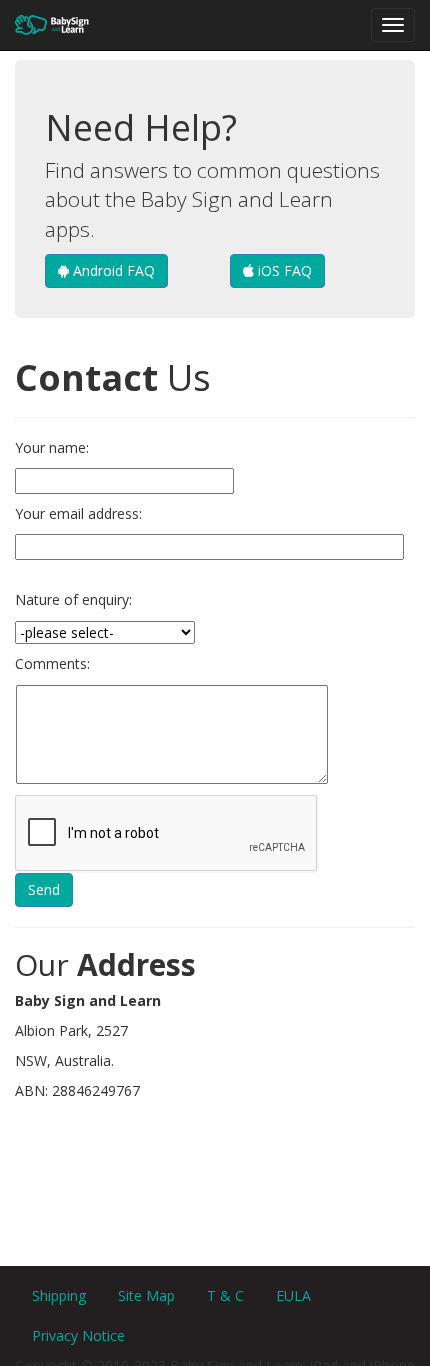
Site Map (146, 1295)
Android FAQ (112, 270)
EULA (293, 1295)
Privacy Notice (78, 1335)
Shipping (59, 1295)
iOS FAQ (283, 270)
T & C (225, 1295)
